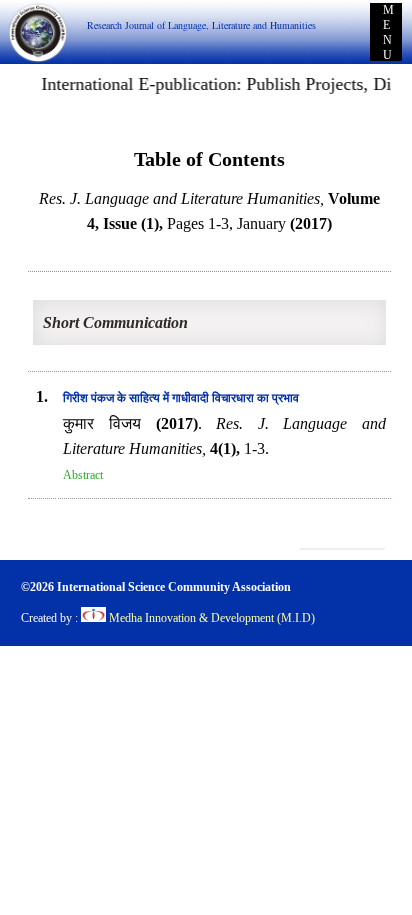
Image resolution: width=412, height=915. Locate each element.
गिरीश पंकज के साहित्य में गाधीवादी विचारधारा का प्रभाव (181, 398)
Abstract (83, 475)
